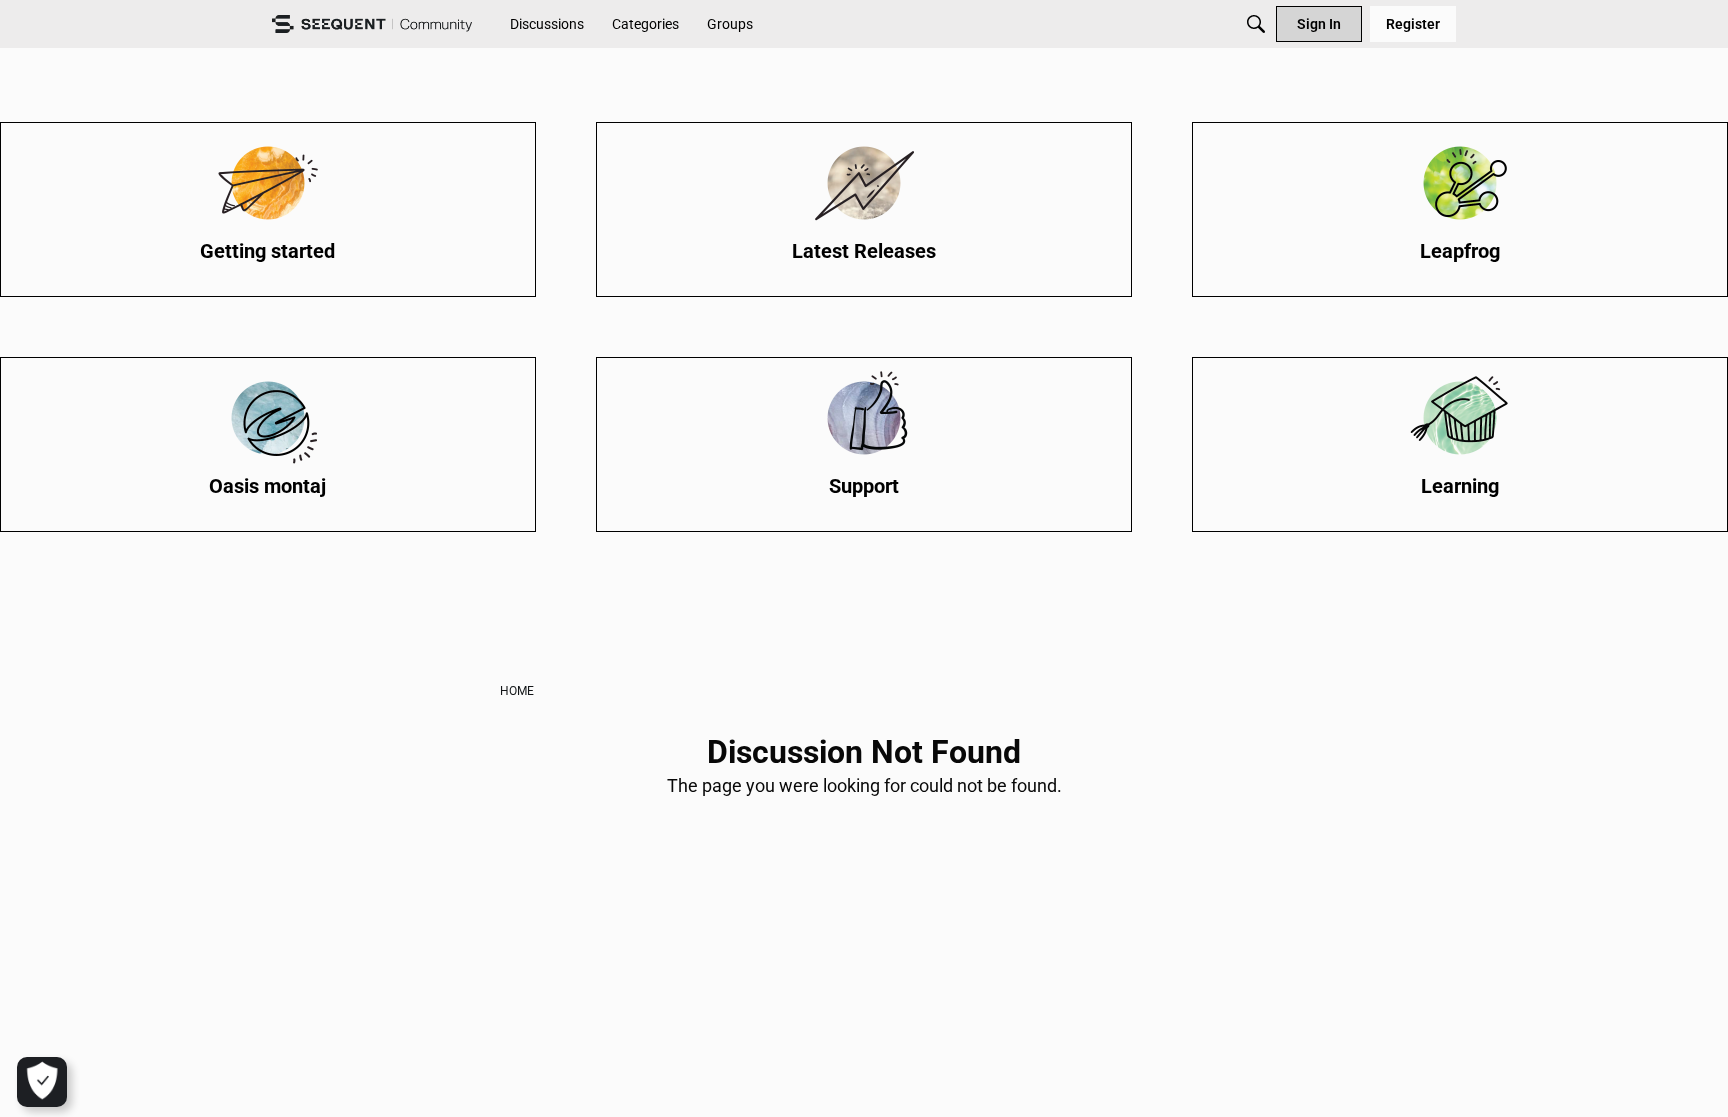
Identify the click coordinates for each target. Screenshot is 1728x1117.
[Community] (372, 24)
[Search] (1256, 24)
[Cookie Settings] (42, 1082)
